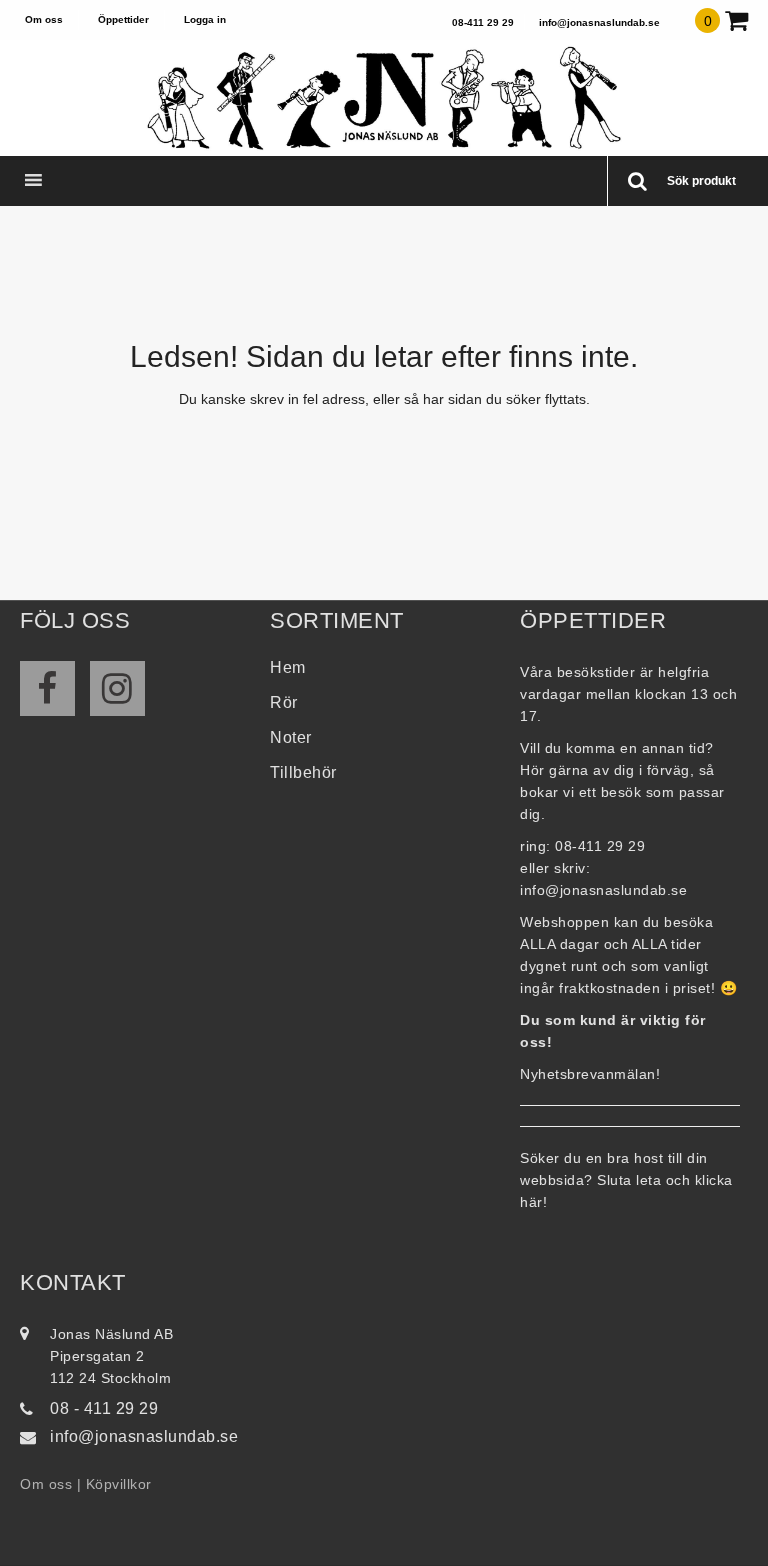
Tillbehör (303, 772)
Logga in (205, 19)
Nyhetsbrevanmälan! (590, 1074)
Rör (284, 702)
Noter (291, 737)
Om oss (44, 19)
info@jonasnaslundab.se (599, 22)
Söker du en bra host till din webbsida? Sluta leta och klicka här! (626, 1180)
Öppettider (123, 19)
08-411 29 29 (483, 22)
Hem (288, 667)
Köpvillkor (119, 1484)
